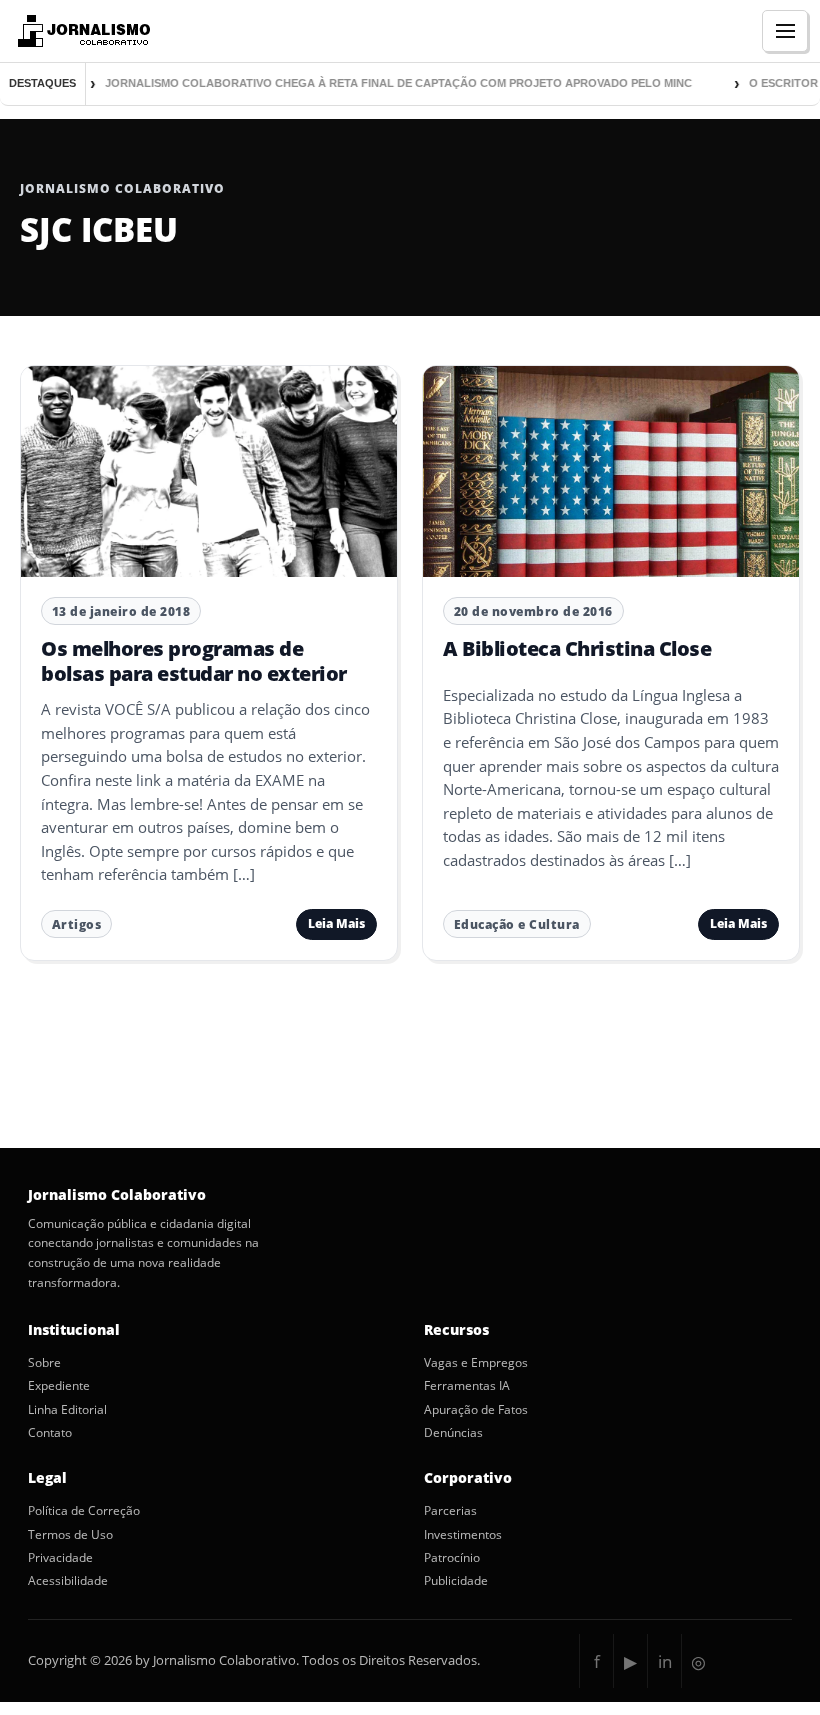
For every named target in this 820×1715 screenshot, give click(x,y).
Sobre (44, 1363)
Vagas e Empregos (476, 1363)
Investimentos (463, 1535)
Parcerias (450, 1511)
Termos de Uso (70, 1535)
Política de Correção (84, 1511)
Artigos (77, 924)
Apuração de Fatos (476, 1410)
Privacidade (60, 1558)
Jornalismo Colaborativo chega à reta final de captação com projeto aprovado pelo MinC (383, 83)
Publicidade (456, 1581)
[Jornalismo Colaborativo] (81, 31)
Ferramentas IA (467, 1386)
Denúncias (453, 1433)
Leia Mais (336, 923)
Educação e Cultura (517, 924)
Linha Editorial (67, 1410)
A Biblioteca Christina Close (577, 648)
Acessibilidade (68, 1581)
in (665, 1661)
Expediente (59, 1386)
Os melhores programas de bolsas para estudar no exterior (194, 660)
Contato (50, 1433)
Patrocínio (452, 1558)
